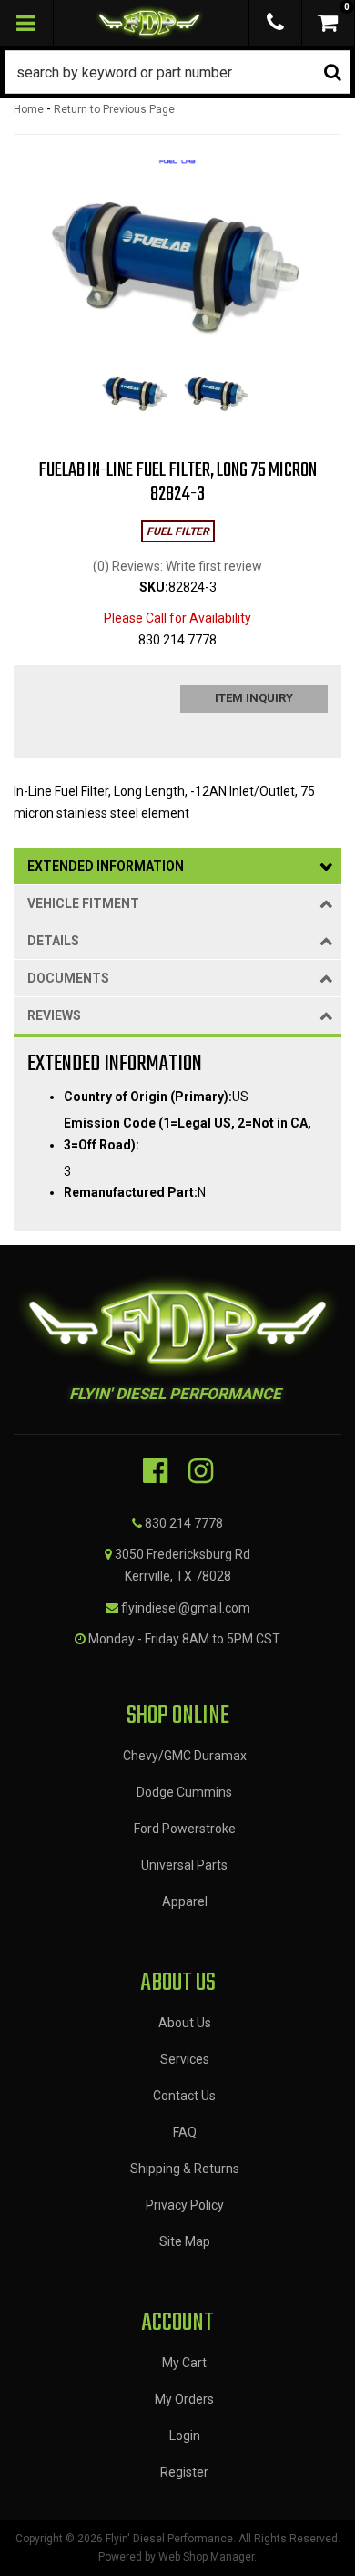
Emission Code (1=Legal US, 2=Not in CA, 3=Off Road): (188, 1134)
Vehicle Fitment (83, 903)
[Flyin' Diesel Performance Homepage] (150, 23)
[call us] (275, 23)
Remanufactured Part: (131, 1192)
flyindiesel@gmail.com (186, 1608)
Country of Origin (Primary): (148, 1097)
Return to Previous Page (114, 109)
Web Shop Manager (206, 2557)
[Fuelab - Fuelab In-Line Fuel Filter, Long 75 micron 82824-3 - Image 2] (217, 395)
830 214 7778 (184, 1523)
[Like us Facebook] (155, 1471)
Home (29, 109)
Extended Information (106, 866)
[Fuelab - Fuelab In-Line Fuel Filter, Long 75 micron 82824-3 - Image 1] (135, 395)
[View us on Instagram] (201, 1471)
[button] (177, 72)
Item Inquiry (254, 698)
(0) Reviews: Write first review (177, 566)
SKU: (154, 587)
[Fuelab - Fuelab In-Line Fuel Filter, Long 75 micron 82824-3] (177, 168)
